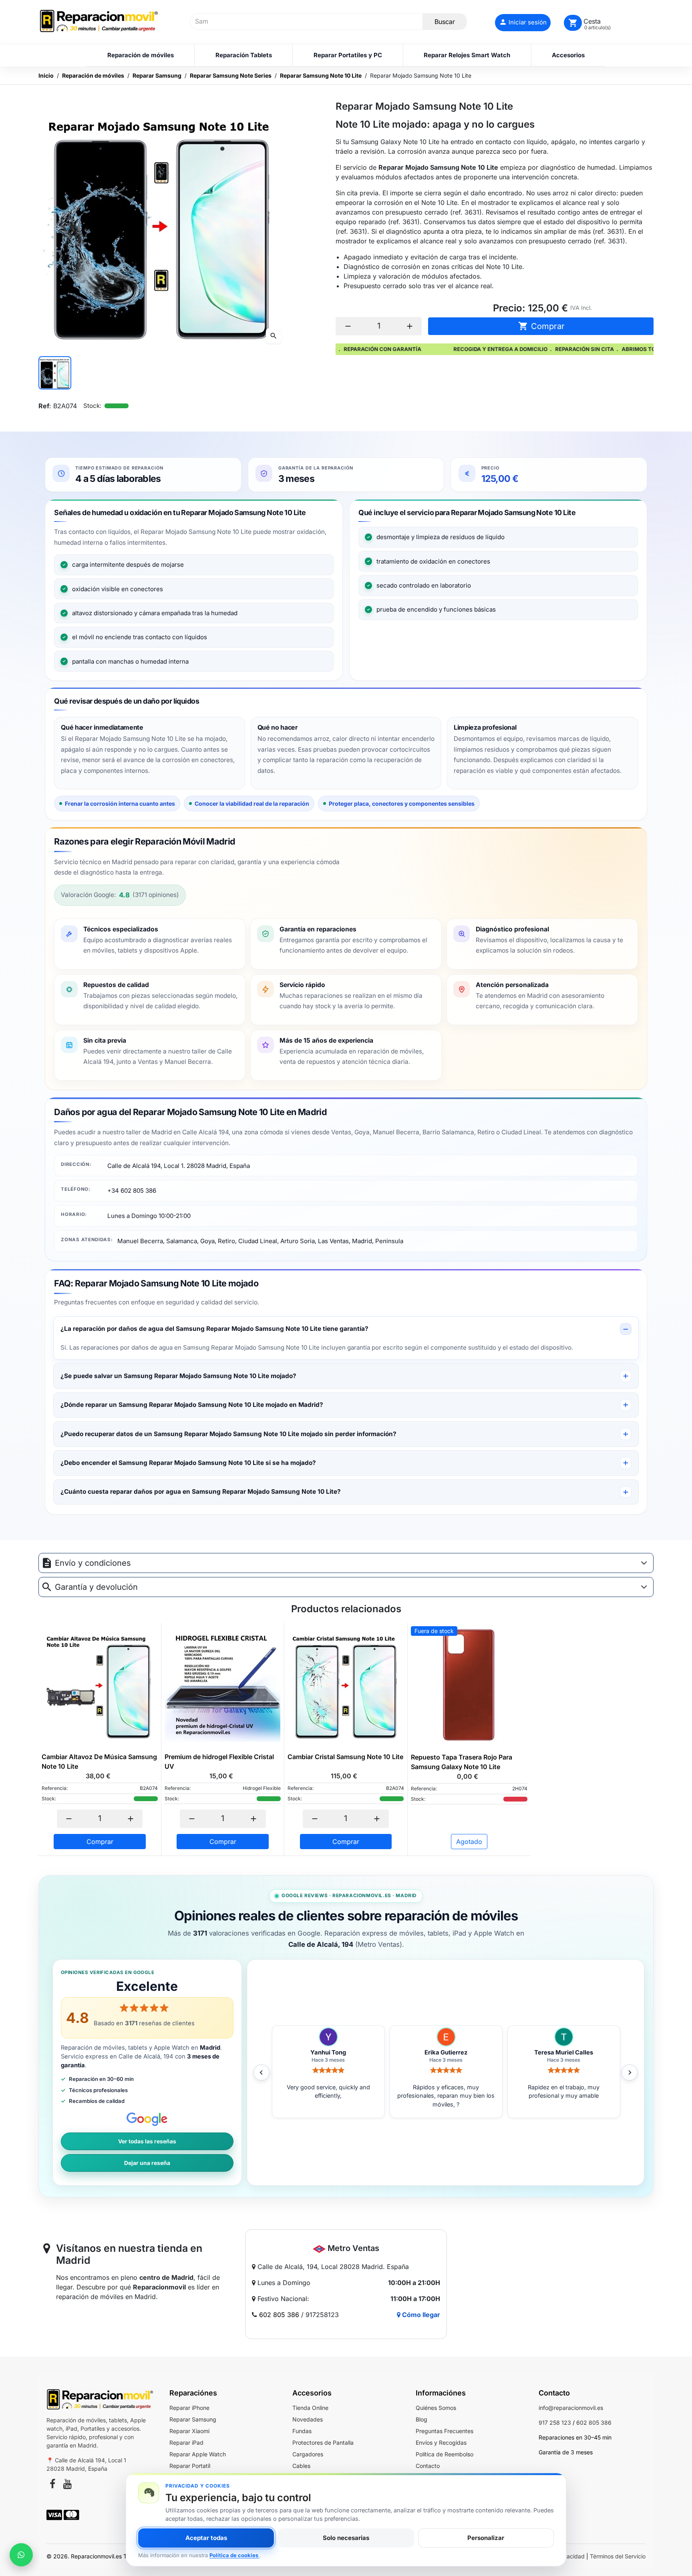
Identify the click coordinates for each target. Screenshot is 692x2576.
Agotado (469, 1842)
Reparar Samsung (193, 2419)
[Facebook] (52, 2485)
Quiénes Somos (436, 2408)
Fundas (302, 2431)
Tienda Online (310, 2408)
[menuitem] (140, 55)
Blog (421, 2419)
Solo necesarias (346, 2538)
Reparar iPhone (189, 2408)
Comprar (541, 326)
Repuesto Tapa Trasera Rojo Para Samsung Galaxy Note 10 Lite (462, 1762)
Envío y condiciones (93, 1563)
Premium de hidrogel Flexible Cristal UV (219, 1761)
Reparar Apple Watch (198, 2454)
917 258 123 (555, 2423)
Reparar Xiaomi (189, 2431)
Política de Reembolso (445, 2454)
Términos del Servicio (618, 2556)
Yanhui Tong (564, 2052)
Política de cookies (234, 2555)
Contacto (428, 2466)
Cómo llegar (420, 2315)
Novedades (308, 2419)
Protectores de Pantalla (323, 2443)
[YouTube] (67, 2485)
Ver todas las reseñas (147, 2141)
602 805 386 (279, 2315)
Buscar (445, 22)
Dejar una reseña (147, 2163)
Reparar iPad (186, 2443)
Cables (301, 2466)
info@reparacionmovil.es (571, 2408)
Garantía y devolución (96, 1587)
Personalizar (486, 2538)
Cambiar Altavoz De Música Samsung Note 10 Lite (99, 1761)
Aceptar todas (206, 2538)
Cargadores (308, 2454)
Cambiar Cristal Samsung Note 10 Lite (345, 1757)
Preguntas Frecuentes (445, 2431)
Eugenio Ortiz (446, 2052)
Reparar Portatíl (190, 2466)
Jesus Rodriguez (328, 2052)
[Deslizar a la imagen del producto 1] (55, 373)
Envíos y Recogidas (441, 2443)
